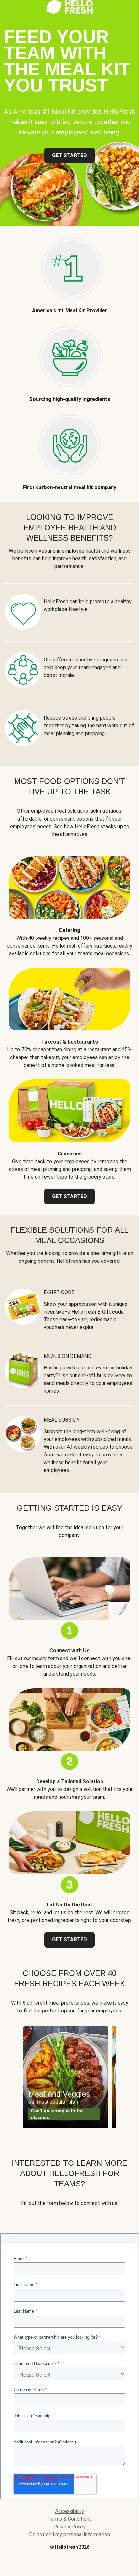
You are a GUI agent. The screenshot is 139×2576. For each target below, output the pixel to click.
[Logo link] (69, 12)
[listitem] (69, 270)
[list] (69, 2077)
